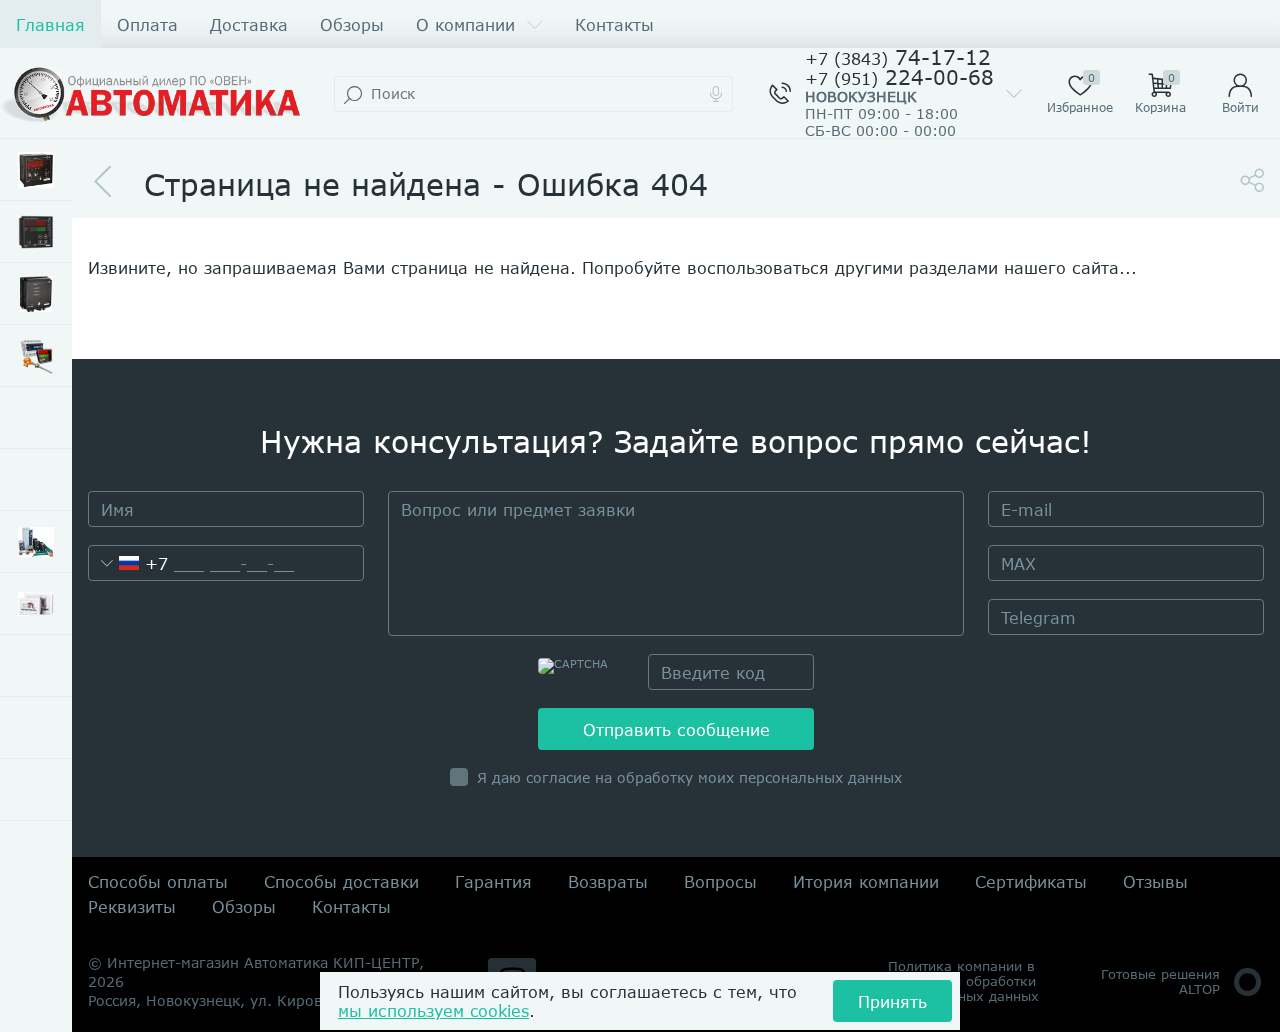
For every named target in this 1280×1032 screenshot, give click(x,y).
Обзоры (352, 24)
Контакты (614, 24)
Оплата (147, 24)
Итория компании (866, 881)
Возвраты (608, 881)
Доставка (249, 24)
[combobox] (128, 563)
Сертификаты (1031, 881)
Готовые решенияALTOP (1160, 981)
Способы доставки (341, 881)
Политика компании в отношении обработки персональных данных (963, 981)
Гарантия (493, 881)
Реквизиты (132, 906)
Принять (892, 1001)
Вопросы (720, 881)
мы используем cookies (433, 1010)
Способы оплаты (158, 881)
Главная (50, 24)
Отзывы (1155, 881)
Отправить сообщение (676, 729)
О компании (465, 24)
